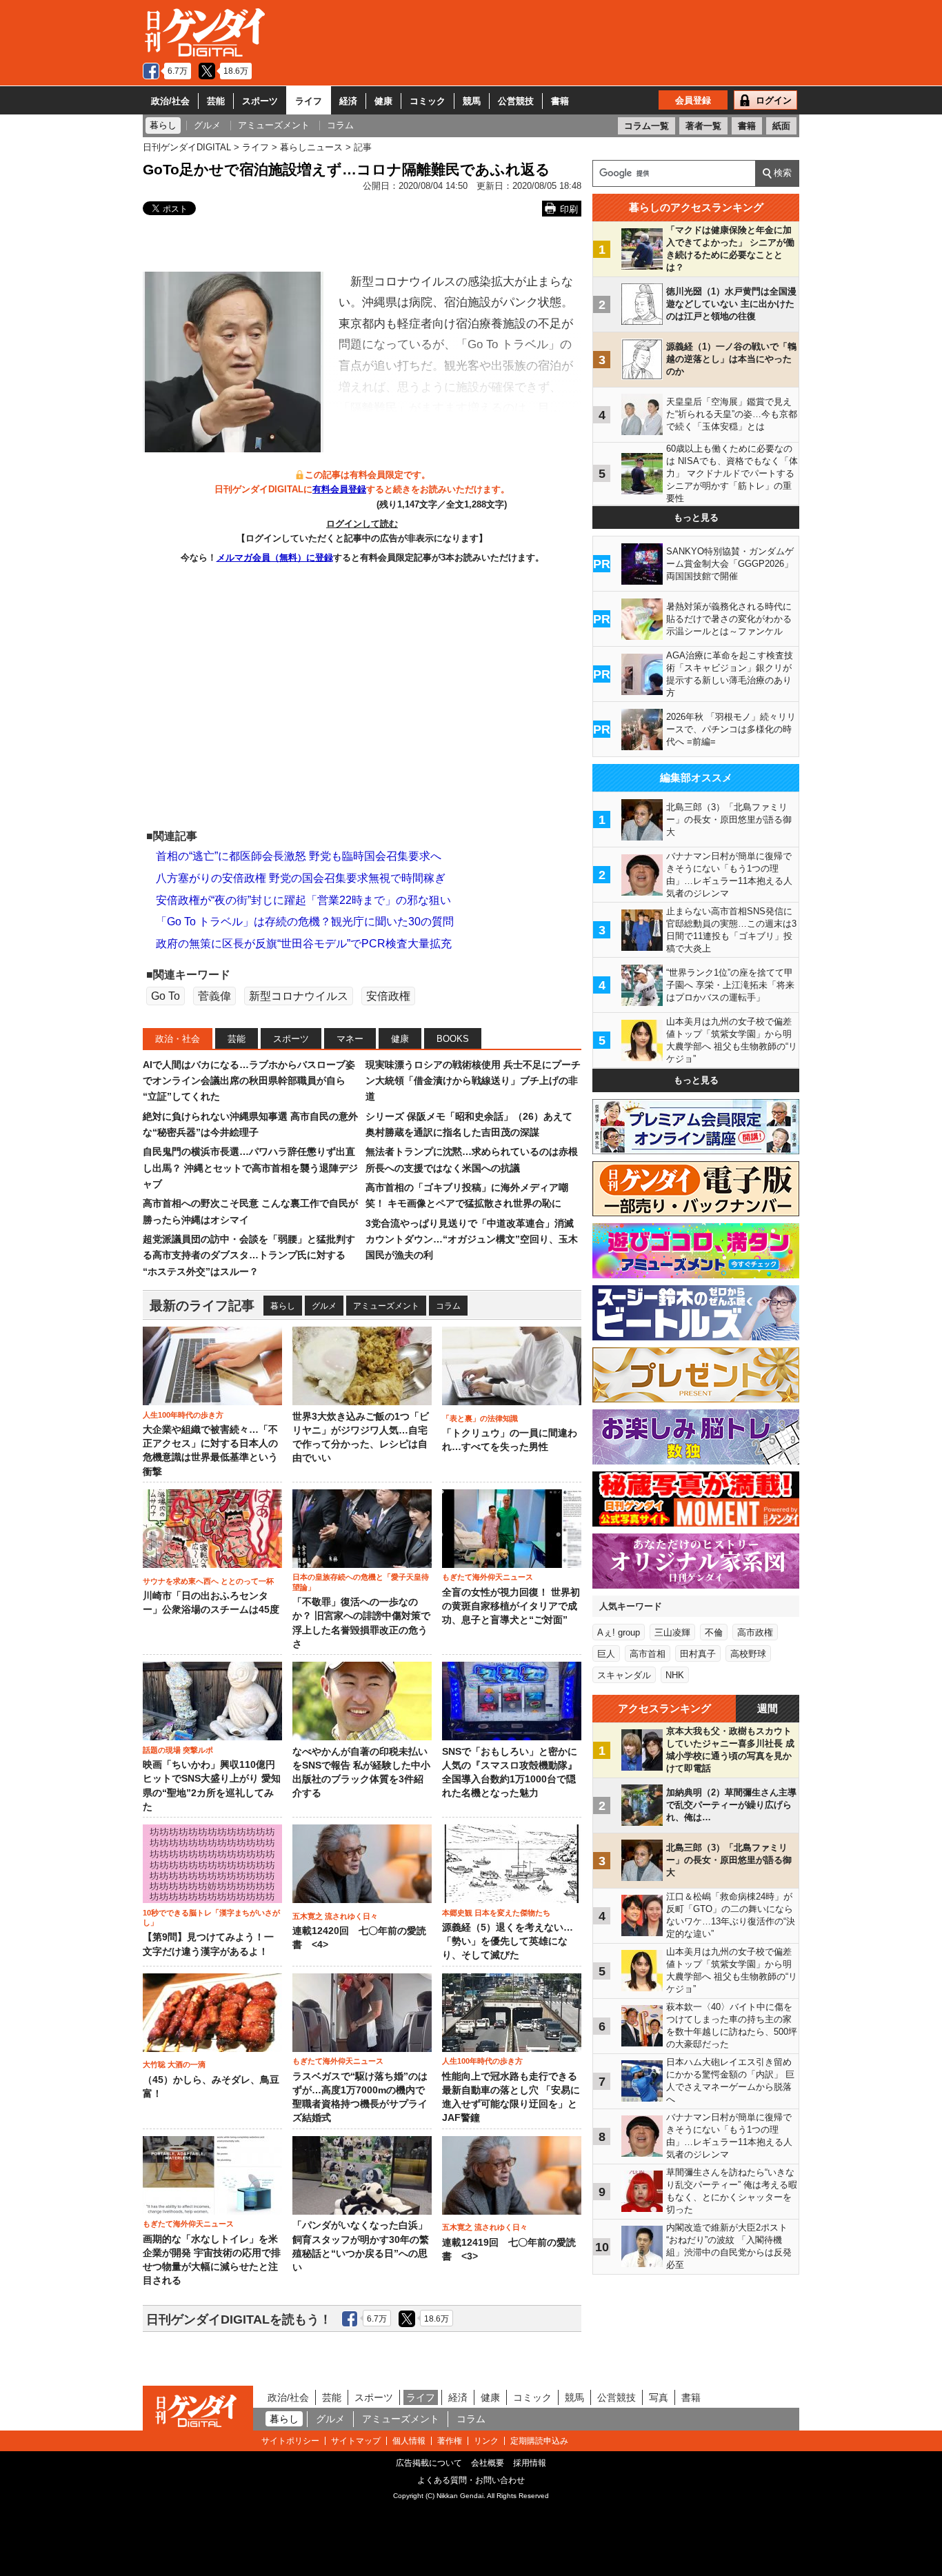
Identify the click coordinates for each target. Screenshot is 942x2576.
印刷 (569, 209)
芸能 (216, 101)
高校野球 (748, 1654)
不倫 (714, 1632)
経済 (348, 101)
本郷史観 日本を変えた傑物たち (496, 1913)
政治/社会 (170, 101)
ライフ (309, 101)
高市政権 (755, 1632)
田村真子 (698, 1654)
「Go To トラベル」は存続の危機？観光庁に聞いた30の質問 (305, 922)
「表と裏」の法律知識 (480, 1418)
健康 (383, 101)
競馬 (472, 101)
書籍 (560, 101)
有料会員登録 (339, 489)
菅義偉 (214, 996)
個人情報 (409, 2441)
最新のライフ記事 (202, 1306)
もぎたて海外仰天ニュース (488, 1577)
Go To (166, 996)
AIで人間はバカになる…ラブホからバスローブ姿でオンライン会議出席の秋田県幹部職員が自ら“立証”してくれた (249, 1081)
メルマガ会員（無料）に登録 (275, 557)
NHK (675, 1675)
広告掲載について (429, 2463)
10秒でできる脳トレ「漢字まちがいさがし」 (211, 1918)
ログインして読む (362, 524)
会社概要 (488, 2463)
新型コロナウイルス (299, 996)
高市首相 (648, 1654)
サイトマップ (356, 2441)
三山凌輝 (672, 1632)
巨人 (606, 1654)
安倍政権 (388, 996)
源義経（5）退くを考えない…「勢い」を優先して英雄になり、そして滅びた (508, 1942)
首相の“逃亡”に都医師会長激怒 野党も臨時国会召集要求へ (299, 856)
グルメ (324, 1306)
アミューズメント (386, 1306)
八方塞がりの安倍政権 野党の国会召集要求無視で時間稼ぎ (301, 878)
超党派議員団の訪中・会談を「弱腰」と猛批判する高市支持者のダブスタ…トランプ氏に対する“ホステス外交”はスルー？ (249, 1255)
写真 (659, 2397)
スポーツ (260, 101)
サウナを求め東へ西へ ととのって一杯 (208, 1581)
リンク (486, 2441)
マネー (350, 1039)
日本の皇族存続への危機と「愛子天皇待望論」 (361, 1582)
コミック (428, 101)
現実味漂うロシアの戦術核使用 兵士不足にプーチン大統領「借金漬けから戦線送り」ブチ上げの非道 (473, 1081)
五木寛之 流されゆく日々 (335, 1916)
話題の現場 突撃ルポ (178, 1750)
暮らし (283, 1306)
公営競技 (516, 101)
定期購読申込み (539, 2441)
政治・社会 (178, 1039)
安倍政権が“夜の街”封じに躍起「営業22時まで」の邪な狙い (303, 900)
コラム (448, 1306)
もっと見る (696, 517)
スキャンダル (624, 1675)
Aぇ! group (619, 1632)
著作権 (450, 2441)
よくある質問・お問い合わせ (471, 2480)
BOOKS (453, 1039)
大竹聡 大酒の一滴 (174, 2064)
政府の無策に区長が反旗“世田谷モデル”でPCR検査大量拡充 (304, 944)
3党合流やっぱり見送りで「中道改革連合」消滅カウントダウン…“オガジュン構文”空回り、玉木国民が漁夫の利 (472, 1239)
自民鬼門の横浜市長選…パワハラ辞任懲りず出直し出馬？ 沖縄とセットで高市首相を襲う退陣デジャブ (250, 1168)
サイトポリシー (290, 2441)
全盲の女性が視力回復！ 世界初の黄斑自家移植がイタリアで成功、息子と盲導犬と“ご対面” (511, 1607)
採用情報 (530, 2463)
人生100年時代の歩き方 (183, 1415)
